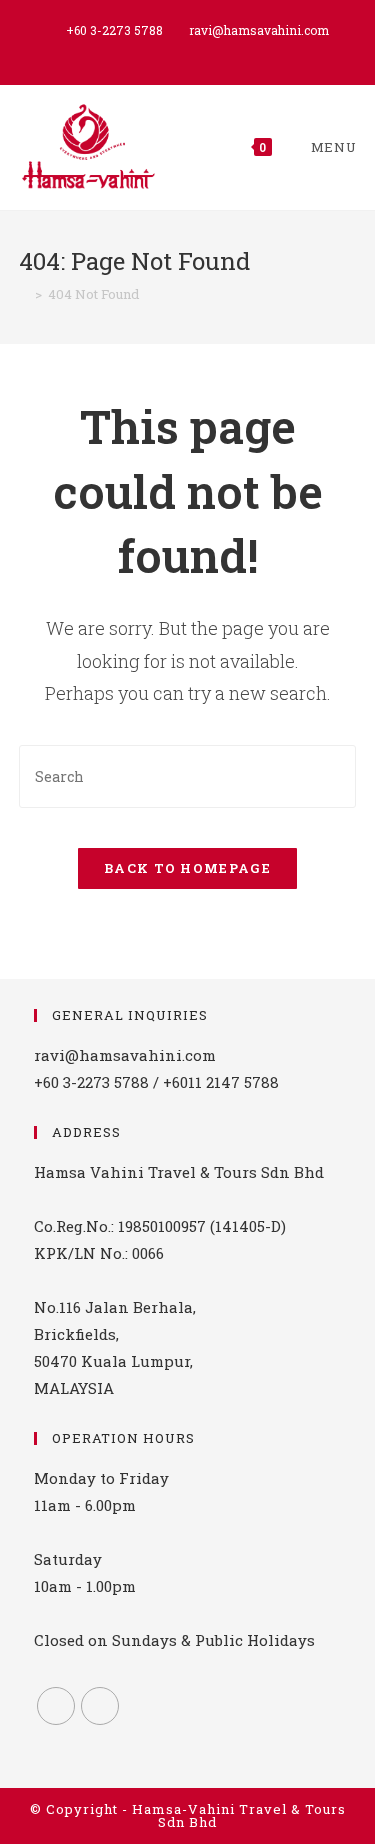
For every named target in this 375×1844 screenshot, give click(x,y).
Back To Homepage (187, 868)
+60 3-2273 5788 (114, 30)
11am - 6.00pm (85, 1505)
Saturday (68, 1559)
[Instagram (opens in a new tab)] (190, 51)
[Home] (24, 294)
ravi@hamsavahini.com (259, 30)
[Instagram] (100, 1706)
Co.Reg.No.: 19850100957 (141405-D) (160, 1226)
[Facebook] (56, 1706)
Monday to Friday (101, 1478)
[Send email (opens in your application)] (210, 51)
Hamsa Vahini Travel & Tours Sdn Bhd (179, 1172)
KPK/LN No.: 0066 (99, 1253)
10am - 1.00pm (85, 1586)
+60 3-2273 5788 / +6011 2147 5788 (156, 1082)
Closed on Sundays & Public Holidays (174, 1640)
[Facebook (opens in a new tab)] (167, 51)
